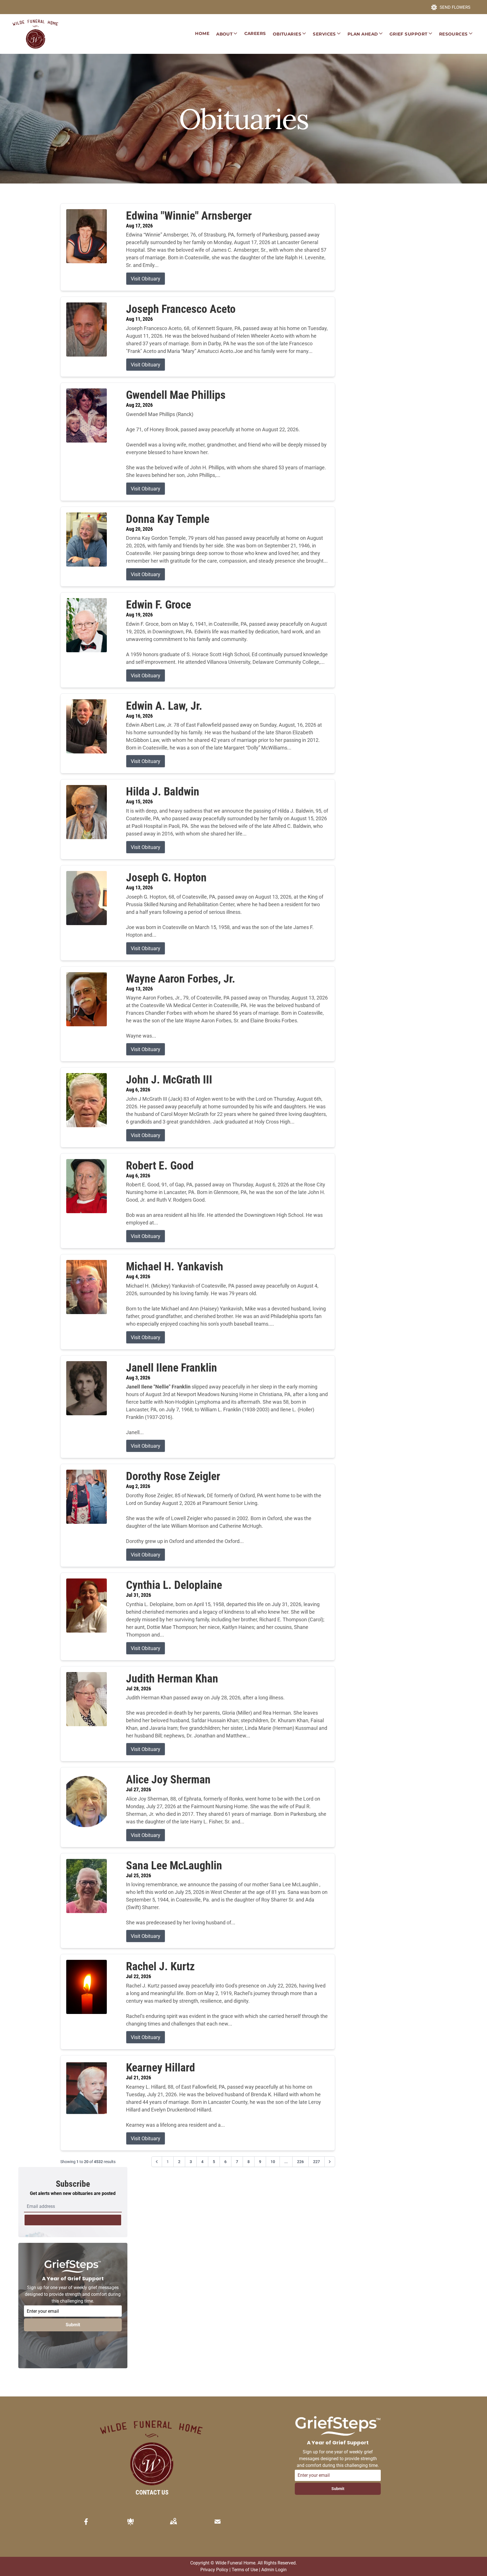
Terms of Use (245, 2570)
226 (300, 2162)
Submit (73, 2325)
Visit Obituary (146, 279)
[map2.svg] (173, 2522)
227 (316, 2162)
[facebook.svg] (86, 2522)
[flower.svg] (130, 2522)
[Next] (330, 2162)
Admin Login (274, 2570)
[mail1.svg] (218, 2522)
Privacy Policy (214, 2570)
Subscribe (73, 2220)
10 (273, 2162)
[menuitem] (202, 34)
